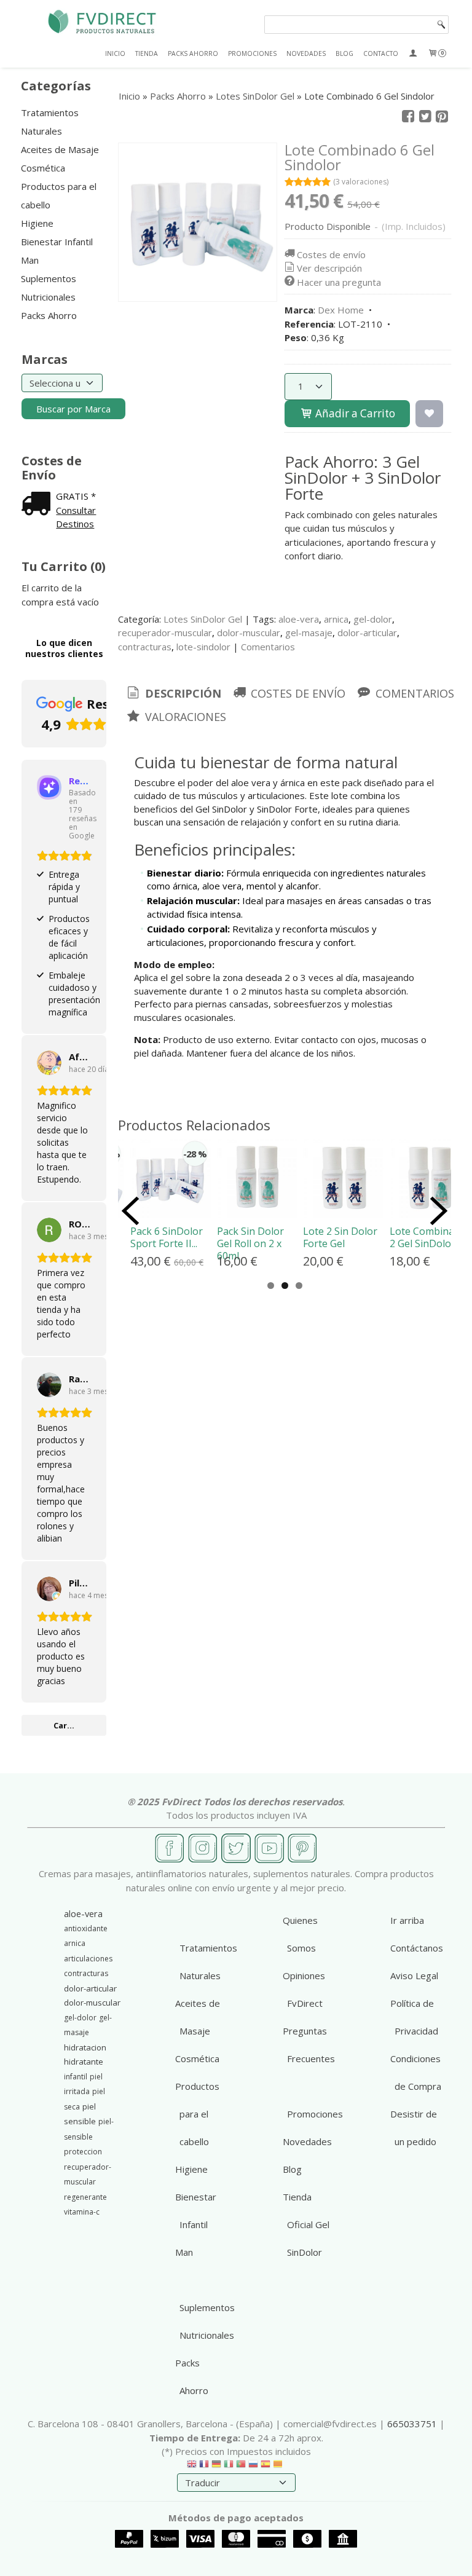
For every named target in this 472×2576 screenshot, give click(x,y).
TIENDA (147, 53)
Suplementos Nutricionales (49, 288)
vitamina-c (82, 2212)
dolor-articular (367, 632)
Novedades (307, 2141)
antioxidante (86, 1928)
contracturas (145, 647)
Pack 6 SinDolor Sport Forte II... (167, 1237)
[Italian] (229, 2467)
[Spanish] (265, 2467)
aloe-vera (299, 619)
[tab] (173, 694)
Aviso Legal (414, 1975)
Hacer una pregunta (339, 282)
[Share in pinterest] (442, 117)
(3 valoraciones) (361, 182)
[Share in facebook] (408, 117)
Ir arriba (407, 1920)
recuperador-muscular (165, 632)
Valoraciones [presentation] (184, 717)
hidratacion (85, 2047)
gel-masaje (309, 632)
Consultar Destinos (76, 517)
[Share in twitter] (425, 117)
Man (30, 260)
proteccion (83, 2152)
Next (439, 1211)
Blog (292, 2169)
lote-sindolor (203, 647)
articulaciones (88, 1959)
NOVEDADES (306, 53)
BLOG (344, 53)
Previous (130, 1211)
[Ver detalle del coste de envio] (39, 505)
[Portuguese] (241, 2467)
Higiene (37, 223)
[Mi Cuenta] (413, 53)
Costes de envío (331, 254)
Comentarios (268, 647)
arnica (336, 619)
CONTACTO (381, 53)
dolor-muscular (249, 632)
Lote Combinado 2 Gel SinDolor (428, 1237)
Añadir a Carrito (354, 413)
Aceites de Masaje (60, 149)
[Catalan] (279, 2467)
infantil (76, 2077)
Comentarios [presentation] (413, 693)
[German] (216, 2467)
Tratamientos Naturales (50, 122)
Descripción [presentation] (182, 693)
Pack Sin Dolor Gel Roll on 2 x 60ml (250, 1243)
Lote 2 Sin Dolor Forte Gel (340, 1237)
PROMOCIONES (252, 53)
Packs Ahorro (49, 315)
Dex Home (341, 310)
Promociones (315, 2114)
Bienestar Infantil (57, 242)
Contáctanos (417, 1948)
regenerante (85, 2197)
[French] (204, 2467)
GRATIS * (76, 496)
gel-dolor (373, 619)
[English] (192, 2467)
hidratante (84, 2062)
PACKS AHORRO (193, 53)
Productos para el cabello (59, 195)
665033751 (412, 2424)
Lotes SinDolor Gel (203, 619)
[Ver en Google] (49, 1063)
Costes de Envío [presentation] (297, 693)
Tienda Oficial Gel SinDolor (306, 2224)
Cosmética (43, 168)
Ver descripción (329, 268)
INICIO (115, 53)
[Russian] (253, 2467)
